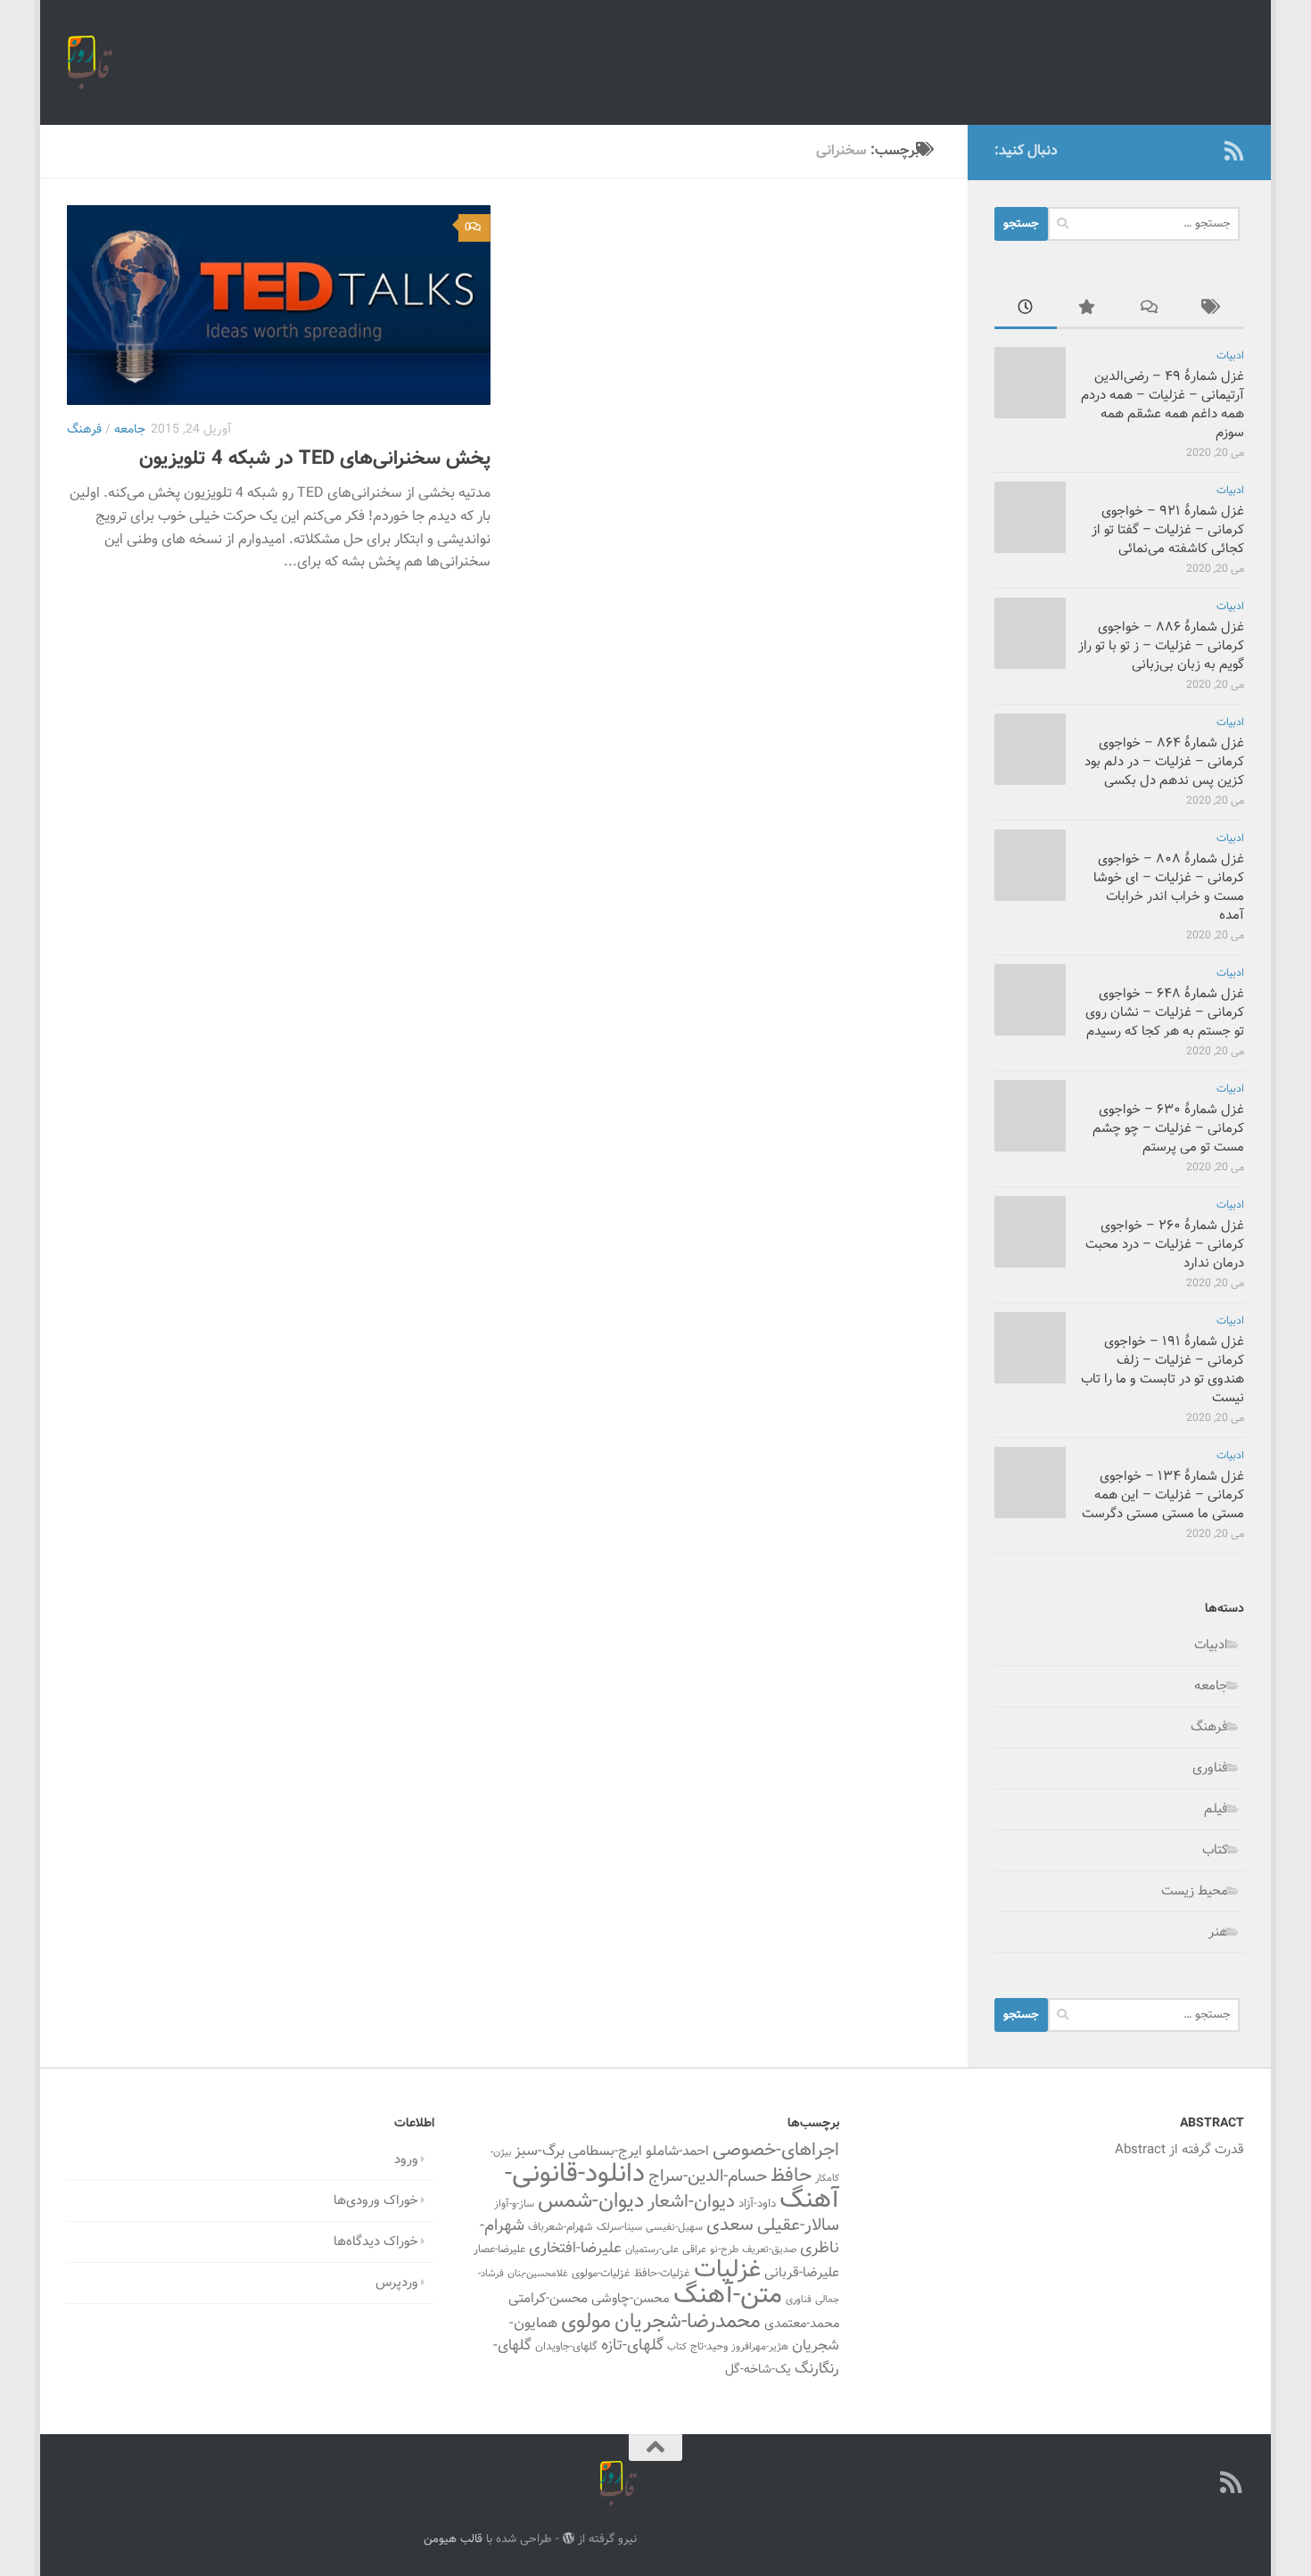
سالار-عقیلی (798, 2225)
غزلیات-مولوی (601, 2274)
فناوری (1210, 1768)
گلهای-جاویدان (566, 2347)
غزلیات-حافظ (662, 2274)
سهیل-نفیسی (674, 2227)
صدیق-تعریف (769, 2250)
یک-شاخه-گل (758, 2370)
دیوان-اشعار (691, 2202)
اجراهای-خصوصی (776, 2151)
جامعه (130, 430)
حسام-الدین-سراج (708, 2177)
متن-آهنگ (728, 2296)
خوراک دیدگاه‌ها (376, 2242)
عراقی (694, 2250)
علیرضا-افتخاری (575, 2248)
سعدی (730, 2225)
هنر (1218, 1932)
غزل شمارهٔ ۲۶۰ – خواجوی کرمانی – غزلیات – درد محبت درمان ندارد (1165, 1245)
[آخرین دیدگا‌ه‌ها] (1150, 310)
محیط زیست (1195, 1891)
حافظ (791, 2176)
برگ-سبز (540, 2151)
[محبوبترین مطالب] (1088, 310)
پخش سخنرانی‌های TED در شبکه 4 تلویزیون (315, 459)
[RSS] (1233, 151)
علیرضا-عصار (499, 2250)
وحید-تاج (709, 2347)
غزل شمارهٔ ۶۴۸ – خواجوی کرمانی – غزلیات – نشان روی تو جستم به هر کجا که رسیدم (1165, 1013)
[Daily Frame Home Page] (1205, 151)
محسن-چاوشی (631, 2299)
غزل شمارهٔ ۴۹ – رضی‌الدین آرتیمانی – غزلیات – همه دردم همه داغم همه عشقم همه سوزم (1163, 405)
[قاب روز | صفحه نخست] (90, 62)
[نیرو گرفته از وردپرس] (569, 2538)
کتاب (1215, 1850)
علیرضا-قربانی (802, 2273)
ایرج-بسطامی (605, 2151)
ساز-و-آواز (514, 2204)
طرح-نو (724, 2250)
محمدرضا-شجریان (688, 2322)
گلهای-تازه (632, 2346)
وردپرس (397, 2283)
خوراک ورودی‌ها (376, 2201)
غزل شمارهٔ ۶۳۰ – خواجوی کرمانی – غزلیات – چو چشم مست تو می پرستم (1168, 1129)
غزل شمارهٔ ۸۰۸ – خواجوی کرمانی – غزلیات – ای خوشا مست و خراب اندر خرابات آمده (1169, 888)
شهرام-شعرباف (561, 2227)
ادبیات (1230, 356)
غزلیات (727, 2271)
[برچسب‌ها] (1213, 310)
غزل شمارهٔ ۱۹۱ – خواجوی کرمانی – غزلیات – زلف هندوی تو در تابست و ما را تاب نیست (1163, 1370)
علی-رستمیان (652, 2250)
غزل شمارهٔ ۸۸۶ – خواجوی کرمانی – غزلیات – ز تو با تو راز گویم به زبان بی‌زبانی (1161, 646)
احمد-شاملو (677, 2151)
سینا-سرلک (619, 2227)
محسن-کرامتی (548, 2299)
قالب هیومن (453, 2539)
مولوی (586, 2322)
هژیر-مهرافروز (760, 2347)
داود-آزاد (757, 2204)
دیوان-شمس (591, 2202)
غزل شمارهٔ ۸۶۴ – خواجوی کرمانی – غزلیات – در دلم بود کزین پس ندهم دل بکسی (1164, 762)
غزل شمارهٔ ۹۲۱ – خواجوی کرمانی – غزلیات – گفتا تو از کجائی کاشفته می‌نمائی (1168, 530)
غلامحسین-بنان (538, 2274)
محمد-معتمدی (802, 2324)
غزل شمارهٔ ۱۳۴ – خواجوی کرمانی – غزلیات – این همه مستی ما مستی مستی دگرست (1163, 1495)
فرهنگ (84, 430)
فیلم (1216, 1809)
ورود (406, 2160)
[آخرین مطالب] (1026, 310)
